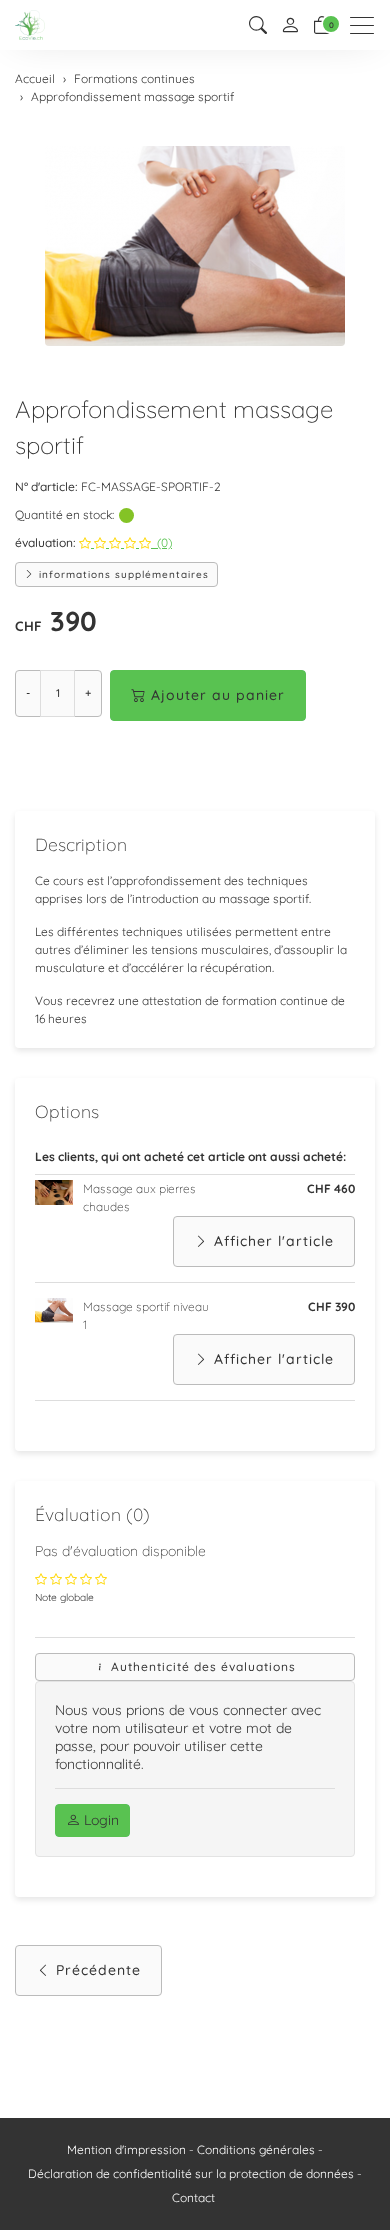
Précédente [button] (98, 1970)
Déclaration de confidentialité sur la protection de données (191, 2173)
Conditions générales (256, 2149)
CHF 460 (331, 1188)
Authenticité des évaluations (201, 1666)
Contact (193, 2197)
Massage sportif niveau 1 (146, 1315)
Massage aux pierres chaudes (139, 1197)
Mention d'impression (126, 2149)
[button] (258, 25)
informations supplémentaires (122, 574)
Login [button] (99, 1820)
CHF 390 (331, 1306)
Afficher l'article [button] (274, 1241)
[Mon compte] (290, 25)
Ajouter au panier (218, 695)
